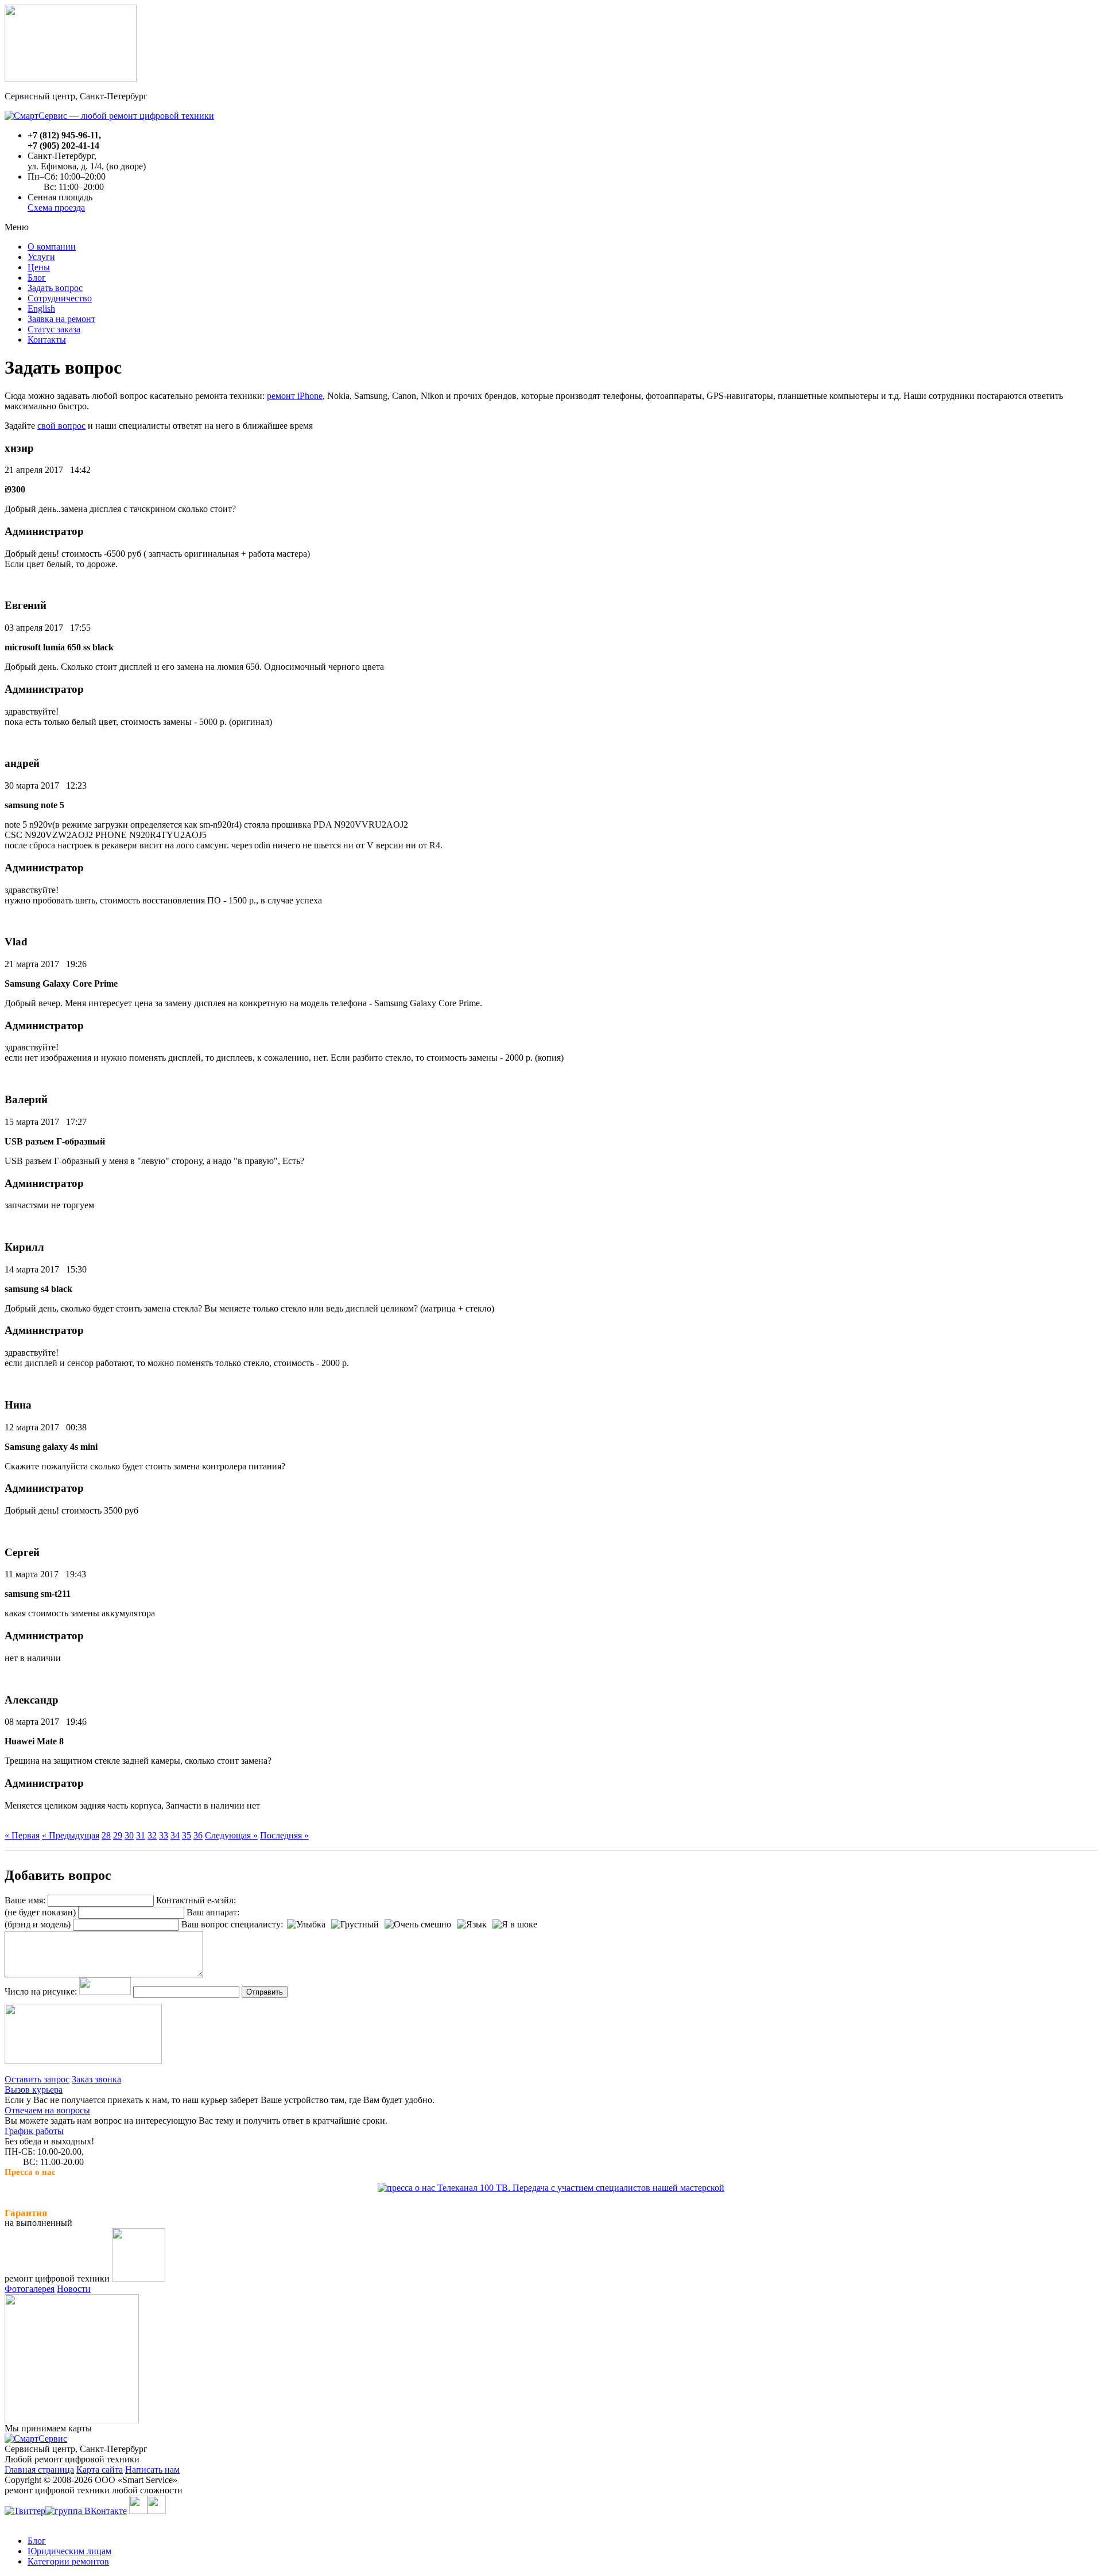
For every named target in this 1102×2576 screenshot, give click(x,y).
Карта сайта (100, 2470)
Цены (39, 267)
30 (129, 1835)
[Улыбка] (306, 1925)
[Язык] (472, 1925)
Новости (74, 2289)
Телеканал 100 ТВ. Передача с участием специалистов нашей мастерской (580, 2188)
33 (164, 1835)
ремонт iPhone (295, 396)
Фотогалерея (30, 2289)
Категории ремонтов (68, 2561)
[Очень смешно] (418, 1925)
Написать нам (152, 2470)
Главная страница (39, 2470)
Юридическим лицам (69, 2551)
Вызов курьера (34, 2090)
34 (175, 1835)
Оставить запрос (37, 2079)
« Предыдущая (71, 1835)
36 (198, 1835)
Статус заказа (54, 329)
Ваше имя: (25, 1900)
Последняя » (284, 1835)
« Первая (22, 1835)
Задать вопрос (55, 288)
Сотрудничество (60, 298)
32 (152, 1835)
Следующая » (231, 1835)
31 (141, 1835)
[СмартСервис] (36, 2439)
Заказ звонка (96, 2079)
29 (118, 1835)
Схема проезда (56, 207)
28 (106, 1835)
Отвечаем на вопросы (47, 2110)
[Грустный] (355, 1925)
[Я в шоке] (515, 1925)
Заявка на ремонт (61, 319)
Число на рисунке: (41, 1991)
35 (187, 1835)
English (41, 309)
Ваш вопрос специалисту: (232, 1924)
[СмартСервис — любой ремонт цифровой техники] (109, 116)
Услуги (41, 257)
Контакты (47, 340)
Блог (37, 278)
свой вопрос (61, 426)
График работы (34, 2131)
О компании (52, 247)
